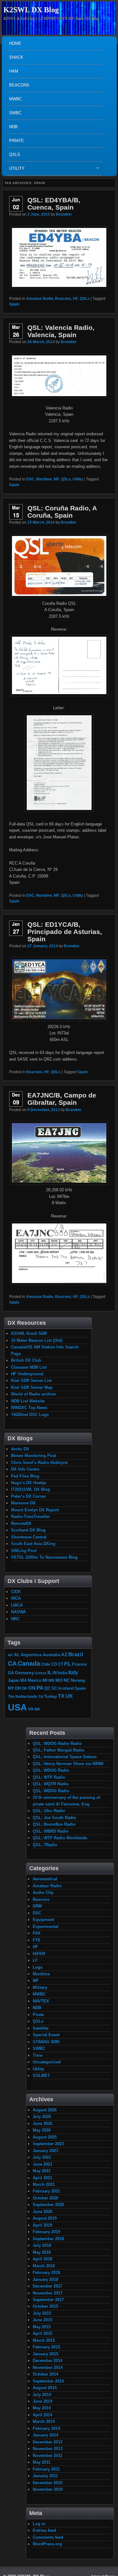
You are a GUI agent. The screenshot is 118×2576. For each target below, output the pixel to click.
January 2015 (45, 2354)
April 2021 (42, 2178)
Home (15, 43)
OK (25, 1688)
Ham (14, 71)
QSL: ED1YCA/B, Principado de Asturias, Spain (65, 932)
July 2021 (42, 2157)
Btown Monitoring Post (34, 1456)
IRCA (16, 1598)
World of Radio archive (33, 1394)
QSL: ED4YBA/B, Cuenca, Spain (54, 204)
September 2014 (48, 2381)
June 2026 (42, 2124)
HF (76, 299)
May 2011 (42, 2462)
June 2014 (42, 2401)
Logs (38, 1967)
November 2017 (48, 2293)
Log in (39, 2524)
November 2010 (48, 2489)
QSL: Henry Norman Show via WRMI (68, 1764)
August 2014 (45, 2388)
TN (41, 1697)
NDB (13, 127)
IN (55, 1673)
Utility (16, 170)
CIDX (16, 1592)
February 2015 (46, 2347)
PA (40, 1688)
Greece (41, 1673)
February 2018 (46, 2273)
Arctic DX (20, 1449)
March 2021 (44, 2184)
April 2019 (42, 2225)
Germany (24, 1673)
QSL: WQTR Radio (51, 1784)
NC (67, 1680)
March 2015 (44, 2340)
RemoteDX (21, 1523)
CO (54, 1664)
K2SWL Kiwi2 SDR (29, 1333)
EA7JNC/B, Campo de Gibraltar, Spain (62, 1099)
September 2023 (48, 2144)
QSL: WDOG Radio (51, 1770)
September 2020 (48, 2205)
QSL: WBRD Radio (51, 1831)
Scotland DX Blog (28, 1530)
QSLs (15, 155)
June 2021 (42, 2164)
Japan (14, 1680)
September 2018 (48, 2239)
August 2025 (45, 2137)
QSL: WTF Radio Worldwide (60, 1838)
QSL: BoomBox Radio (54, 1824)
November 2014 (48, 2368)
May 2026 (42, 2130)
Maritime (44, 479)
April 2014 (42, 2415)
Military (40, 1987)
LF (35, 1960)
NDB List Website (28, 1401)
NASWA (18, 1612)
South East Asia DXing (33, 1544)
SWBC (15, 113)
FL (68, 1664)
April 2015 (42, 2333)
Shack (16, 57)
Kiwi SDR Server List (31, 1380)
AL (17, 1655)
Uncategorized (47, 2062)
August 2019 (45, 2218)
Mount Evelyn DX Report (35, 1510)
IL (50, 1673)
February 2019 (46, 2232)
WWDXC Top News (29, 1408)
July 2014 (42, 2395)
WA (37, 1709)
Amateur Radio (40, 299)
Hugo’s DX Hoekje (29, 1483)
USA (17, 1707)
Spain (14, 304)
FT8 (36, 1940)
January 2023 (45, 2151)
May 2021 (42, 2171)
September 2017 (48, 2300)
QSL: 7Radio (45, 1845)
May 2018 (42, 2252)
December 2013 (48, 2442)
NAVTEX (41, 2001)
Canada (29, 1663)
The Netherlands (23, 1696)
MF (56, 479)
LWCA (17, 1605)
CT (61, 1664)
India (62, 1673)
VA (31, 1709)
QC (47, 1688)
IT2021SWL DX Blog (31, 1489)
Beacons (19, 85)
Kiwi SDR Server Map (32, 1387)
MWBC (16, 99)
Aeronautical (45, 1879)
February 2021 (46, 2191)
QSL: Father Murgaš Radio (59, 1750)
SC (54, 1688)
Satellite (41, 2028)
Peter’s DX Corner (28, 1496)
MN (51, 1680)
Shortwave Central (29, 1537)
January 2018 (45, 2279)
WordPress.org (47, 2544)
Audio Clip (43, 1892)
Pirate (17, 141)
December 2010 (48, 2483)
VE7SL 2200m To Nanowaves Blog (44, 1557)
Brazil (76, 1654)
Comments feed (48, 2537)
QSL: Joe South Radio (54, 1818)
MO (59, 1680)
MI (45, 1680)
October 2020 (45, 2198)
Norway (78, 1681)
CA (12, 1663)
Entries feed (44, 2530)
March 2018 (44, 2266)
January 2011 (45, 2476)
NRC (15, 1619)
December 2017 (48, 2286)
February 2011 (46, 2469)
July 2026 (42, 2117)
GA (11, 1673)
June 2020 (42, 2212)
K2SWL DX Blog (31, 10)
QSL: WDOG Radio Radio (57, 1743)
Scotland (66, 1688)
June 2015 (42, 2320)
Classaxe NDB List (29, 1367)
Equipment (43, 1920)
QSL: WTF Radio (49, 1777)
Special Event (46, 2035)
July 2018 (42, 2245)
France (79, 1664)
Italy (73, 1672)
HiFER (39, 1954)
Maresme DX (23, 1503)
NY (11, 1688)
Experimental (46, 1927)
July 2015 (42, 2313)
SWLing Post (24, 1551)
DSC (30, 479)
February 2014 (46, 2428)
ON (32, 1688)
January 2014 (45, 2435)
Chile (45, 1664)
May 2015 (42, 2327)
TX (61, 1696)
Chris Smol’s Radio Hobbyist (39, 1463)
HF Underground (27, 1374)
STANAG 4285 (46, 2042)
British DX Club (26, 1360)
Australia (51, 1655)
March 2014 (44, 2421)
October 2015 (45, 2306)
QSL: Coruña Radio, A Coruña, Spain (62, 512)
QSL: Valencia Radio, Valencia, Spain (61, 331)
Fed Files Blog (25, 1476)
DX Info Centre (25, 1469)
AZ (64, 1655)
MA (24, 1680)
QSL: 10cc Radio (49, 1811)
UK (69, 1696)
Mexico (35, 1680)
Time (38, 2055)
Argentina (31, 1655)
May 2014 (42, 2408)
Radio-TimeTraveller (31, 1517)
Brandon (64, 214)
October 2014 (45, 2374)
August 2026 (45, 2110)
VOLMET (41, 2076)
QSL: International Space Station (65, 1757)
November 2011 (48, 2456)
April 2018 (42, 2259)
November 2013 (48, 2449)
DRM (37, 1906)
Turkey (51, 1697)
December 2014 (48, 2361)
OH (18, 1688)
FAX (37, 1933)
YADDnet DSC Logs (30, 1415)
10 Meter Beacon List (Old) (37, 1340)
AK (10, 1655)
